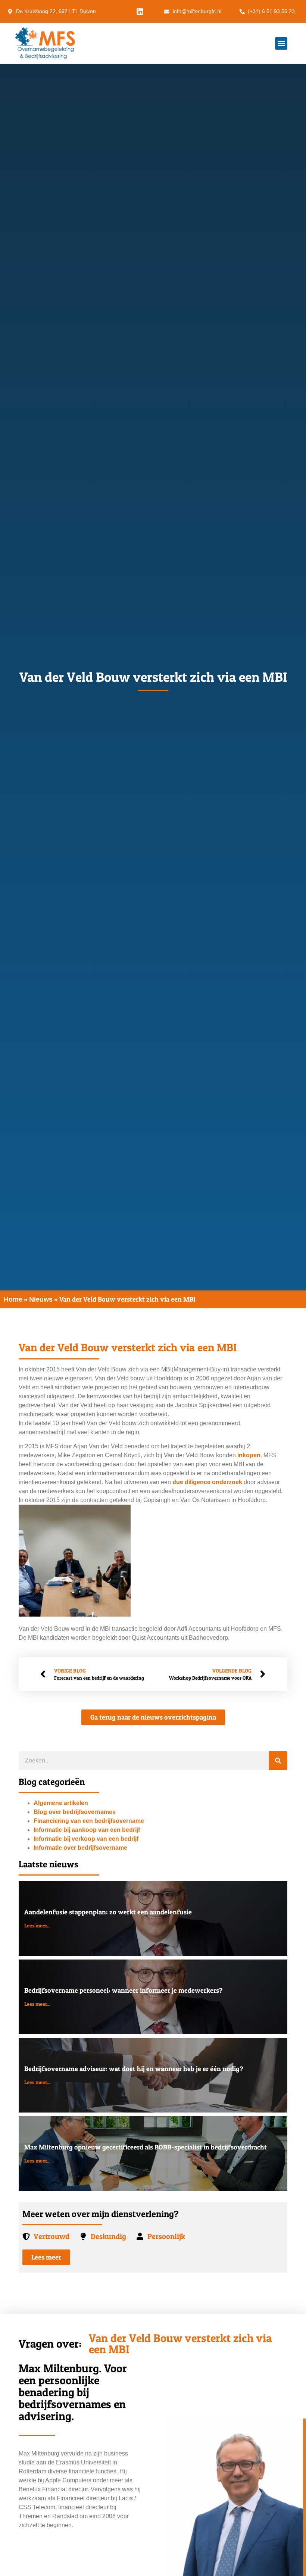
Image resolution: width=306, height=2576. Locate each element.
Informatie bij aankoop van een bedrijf (87, 1830)
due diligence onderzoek (207, 1482)
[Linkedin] (140, 12)
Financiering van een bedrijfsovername (89, 1821)
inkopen (249, 1455)
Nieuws (41, 1299)
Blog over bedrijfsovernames (75, 1812)
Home (13, 1299)
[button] (281, 43)
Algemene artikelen (61, 1803)
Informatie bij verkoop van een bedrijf (86, 1839)
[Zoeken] (278, 1761)
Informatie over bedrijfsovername (80, 1848)
